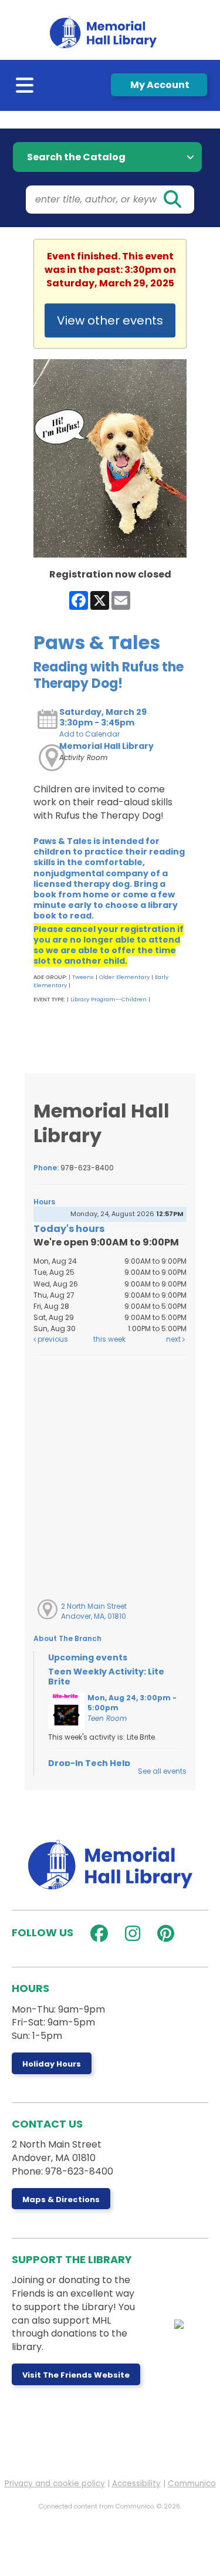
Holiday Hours (52, 2064)
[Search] (172, 200)
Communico (192, 2484)
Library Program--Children (109, 999)
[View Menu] (26, 88)
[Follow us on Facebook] (97, 1934)
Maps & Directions (61, 2199)
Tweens (83, 977)
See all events (162, 1771)
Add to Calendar (89, 734)
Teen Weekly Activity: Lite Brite (106, 1677)
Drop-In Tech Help (89, 1763)
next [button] (174, 1339)
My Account (159, 85)
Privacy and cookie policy (55, 2484)
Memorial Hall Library (106, 746)
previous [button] (52, 1339)
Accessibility (136, 2484)
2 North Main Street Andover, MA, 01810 (94, 1611)
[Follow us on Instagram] (130, 1934)
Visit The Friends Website (76, 2375)
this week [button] (109, 1339)
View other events (110, 320)
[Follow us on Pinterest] (163, 1934)
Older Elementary (124, 977)
